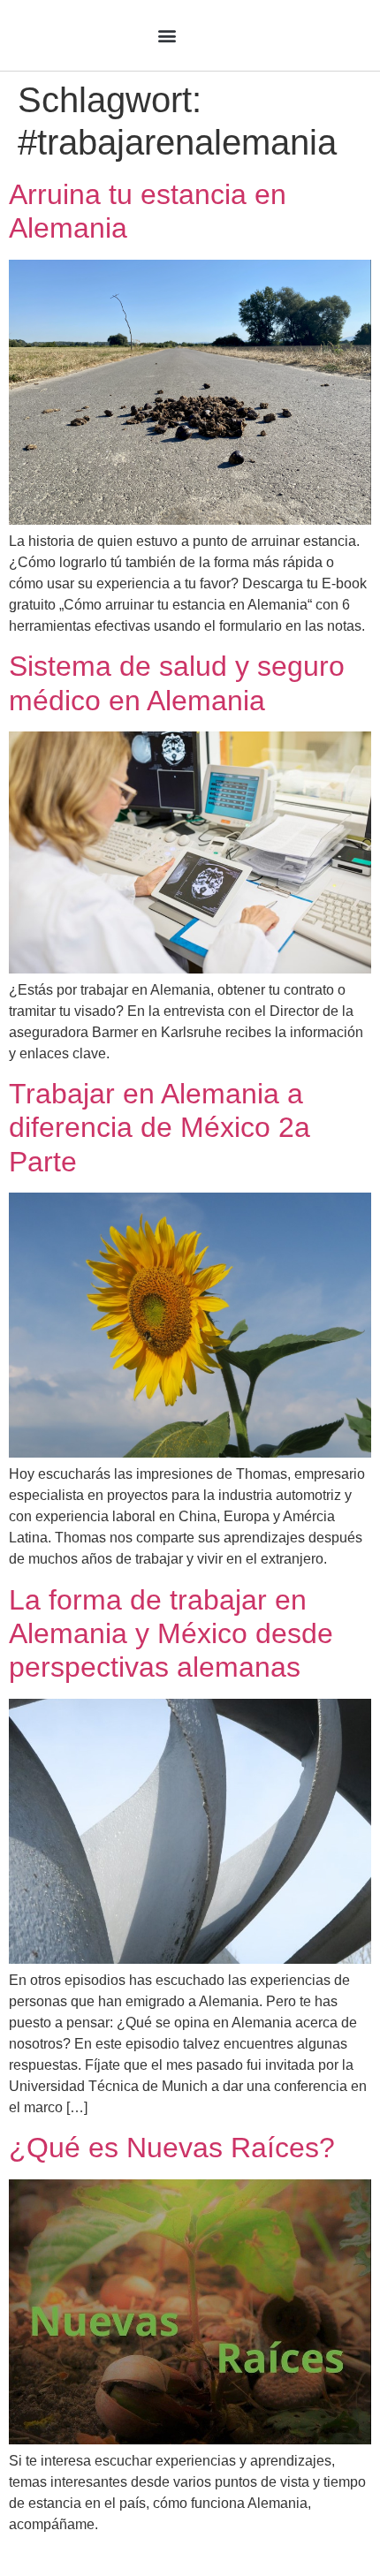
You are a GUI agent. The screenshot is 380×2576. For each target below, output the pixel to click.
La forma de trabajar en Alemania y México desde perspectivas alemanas (171, 1634)
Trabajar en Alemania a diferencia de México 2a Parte (160, 1128)
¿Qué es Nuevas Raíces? (172, 2148)
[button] (167, 36)
